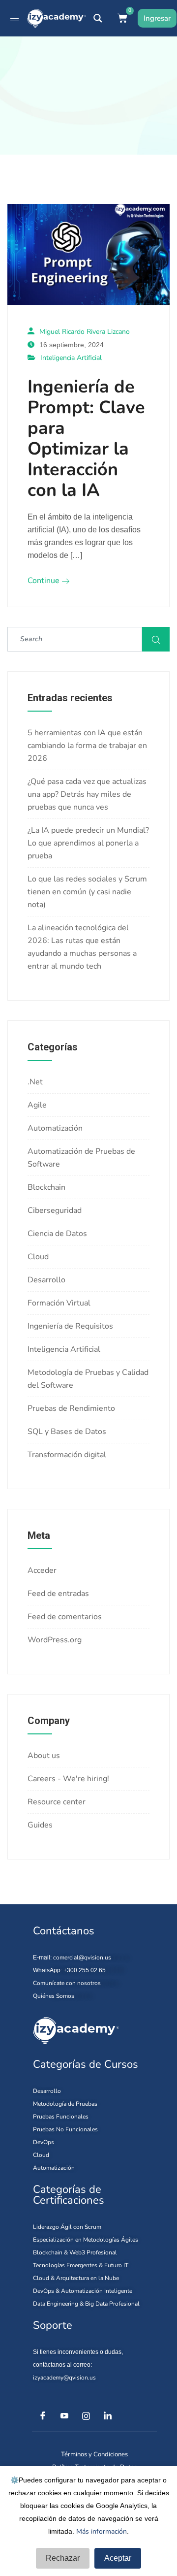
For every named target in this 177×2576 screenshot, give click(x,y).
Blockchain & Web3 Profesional (75, 2252)
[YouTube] (64, 2416)
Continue (44, 581)
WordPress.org (55, 1640)
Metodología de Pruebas (65, 2104)
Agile (37, 1105)
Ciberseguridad (55, 1210)
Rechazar (63, 2558)
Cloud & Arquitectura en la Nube (76, 2278)
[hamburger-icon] (15, 18)
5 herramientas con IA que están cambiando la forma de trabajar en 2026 (87, 746)
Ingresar (157, 18)
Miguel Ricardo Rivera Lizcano (85, 332)
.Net (35, 1082)
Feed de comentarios (65, 1617)
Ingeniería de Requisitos (70, 1326)
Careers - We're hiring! (68, 1779)
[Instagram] (86, 2416)
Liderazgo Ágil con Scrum (67, 2227)
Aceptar (118, 2558)
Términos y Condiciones (94, 2454)
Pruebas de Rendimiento (71, 1408)
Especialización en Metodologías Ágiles (86, 2240)
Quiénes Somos (54, 1996)
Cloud (38, 1257)
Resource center (57, 1802)
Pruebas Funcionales (61, 2117)
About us (44, 1756)
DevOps (44, 2142)
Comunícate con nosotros (67, 1983)
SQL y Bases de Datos (67, 1432)
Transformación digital (67, 1455)
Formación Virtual (59, 1303)
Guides (40, 1825)
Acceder (42, 1570)
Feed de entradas (58, 1594)
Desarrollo (46, 1280)
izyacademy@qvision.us (64, 2378)
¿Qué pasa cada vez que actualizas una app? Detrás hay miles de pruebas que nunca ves (87, 794)
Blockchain (46, 1187)
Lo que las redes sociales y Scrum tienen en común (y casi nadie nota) (87, 892)
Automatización (55, 1128)
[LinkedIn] (108, 2416)
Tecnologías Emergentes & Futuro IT (81, 2265)
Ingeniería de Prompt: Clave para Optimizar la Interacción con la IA (86, 439)
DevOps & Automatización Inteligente (83, 2291)
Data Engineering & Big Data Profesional (86, 2304)
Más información (102, 2531)
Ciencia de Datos (57, 1234)
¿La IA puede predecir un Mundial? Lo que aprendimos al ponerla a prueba (88, 843)
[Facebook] (43, 2416)
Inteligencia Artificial (71, 358)
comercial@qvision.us (82, 1957)
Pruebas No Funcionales (65, 2129)
